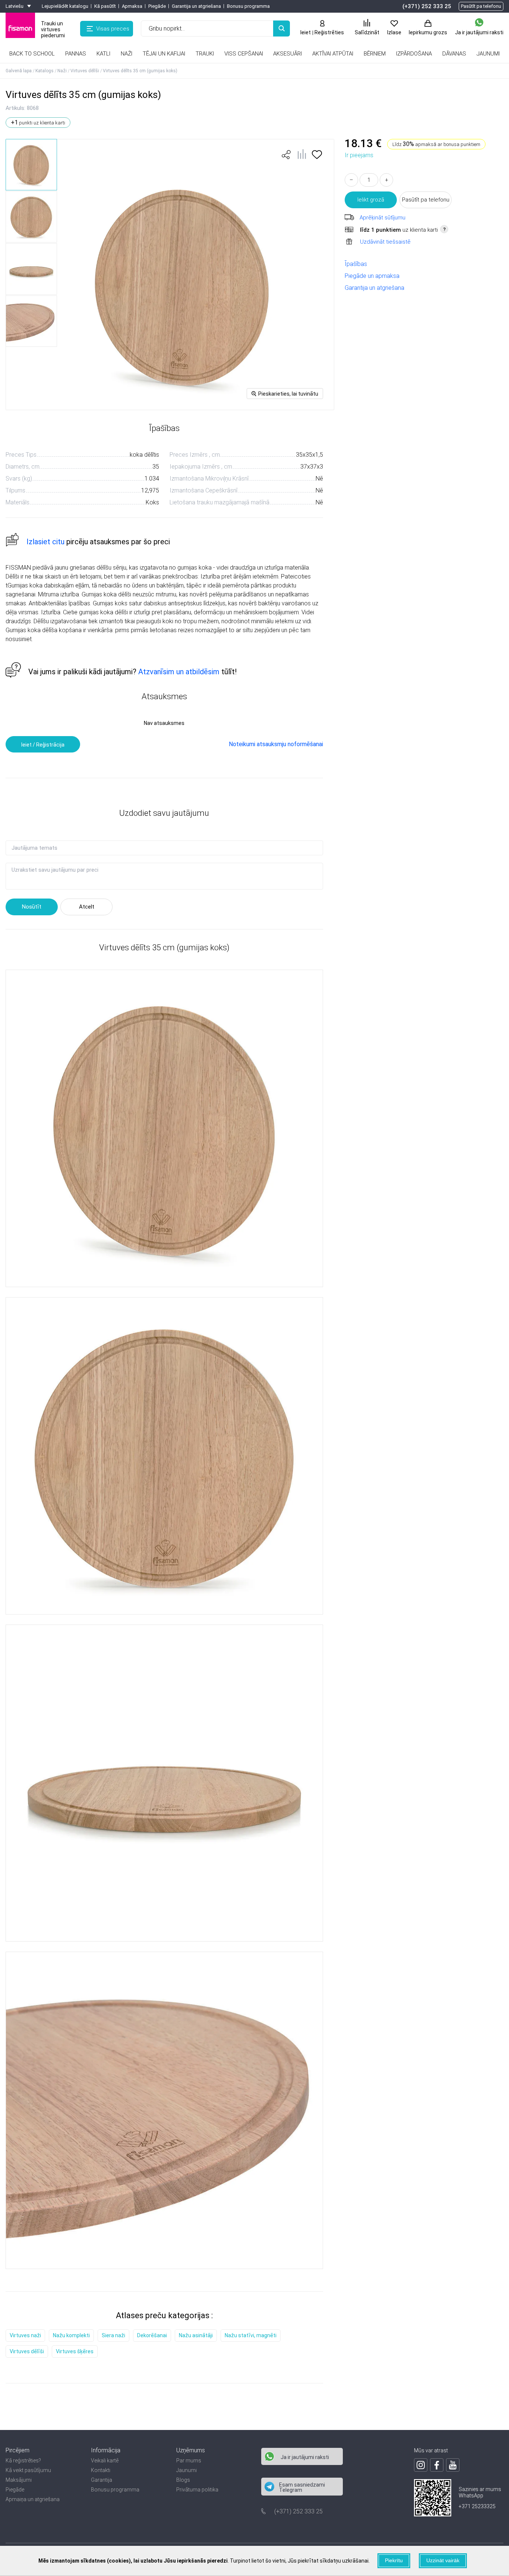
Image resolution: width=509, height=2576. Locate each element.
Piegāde (157, 6)
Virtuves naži (25, 2335)
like (286, 155)
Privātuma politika (197, 2490)
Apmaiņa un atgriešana (33, 2499)
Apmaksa (132, 6)
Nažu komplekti (71, 2335)
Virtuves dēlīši (27, 2351)
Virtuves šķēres (75, 2351)
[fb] (437, 2465)
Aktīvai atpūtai (333, 54)
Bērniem (375, 54)
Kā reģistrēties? (23, 2461)
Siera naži (113, 2335)
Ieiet (306, 32)
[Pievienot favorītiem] (317, 157)
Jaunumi (186, 2470)
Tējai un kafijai (164, 54)
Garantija (102, 2480)
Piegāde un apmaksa (372, 276)
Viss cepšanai (244, 54)
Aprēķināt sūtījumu (382, 218)
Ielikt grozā (371, 200)
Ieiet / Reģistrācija (43, 745)
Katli (103, 54)
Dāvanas (454, 54)
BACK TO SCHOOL (32, 54)
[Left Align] (282, 28)
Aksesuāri (287, 54)
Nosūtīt (32, 907)
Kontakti (101, 2470)
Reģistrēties (329, 32)
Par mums (189, 2461)
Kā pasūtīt (105, 6)
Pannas (76, 54)
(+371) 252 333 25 (427, 6)
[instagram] (421, 2465)
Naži (127, 54)
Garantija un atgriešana (196, 6)
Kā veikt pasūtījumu (28, 2470)
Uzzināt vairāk (443, 2560)
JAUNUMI (488, 54)
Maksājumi (19, 2480)
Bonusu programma (248, 6)
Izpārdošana (414, 54)
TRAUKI (205, 54)
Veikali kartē (105, 2461)
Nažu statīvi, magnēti (251, 2335)
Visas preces (113, 29)
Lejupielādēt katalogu (65, 6)
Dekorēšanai (152, 2335)
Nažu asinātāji (196, 2335)
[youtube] (453, 2465)
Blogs (183, 2480)
